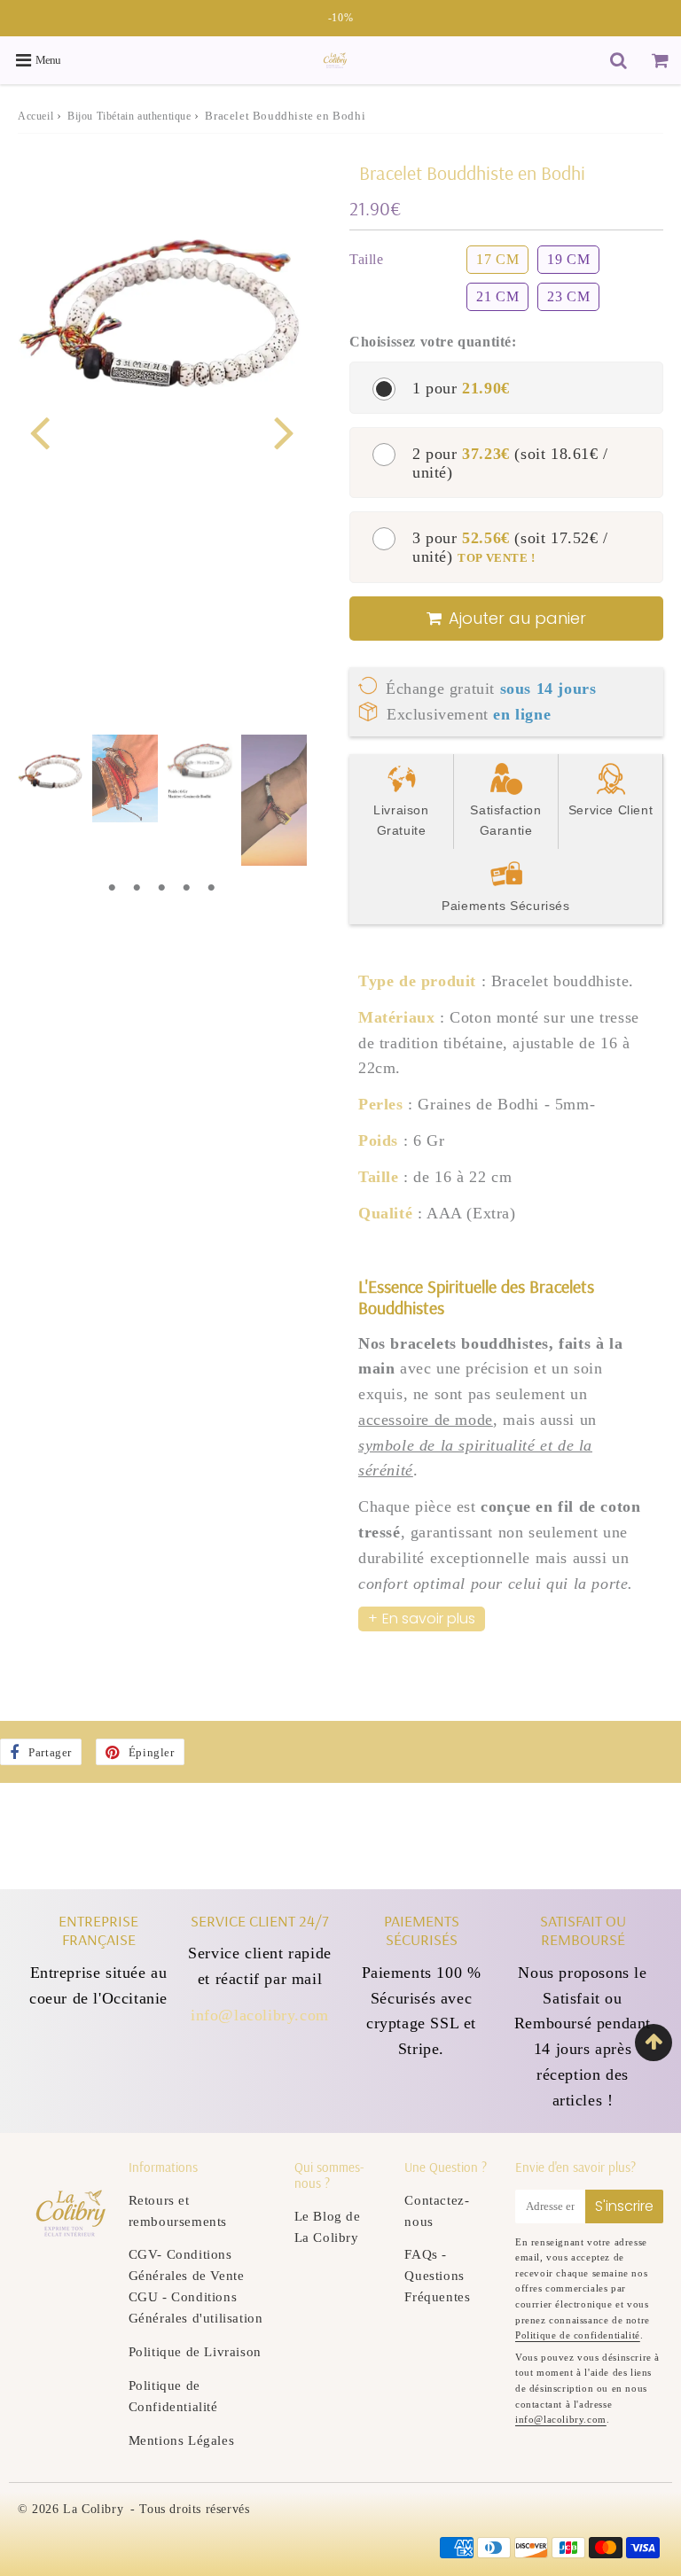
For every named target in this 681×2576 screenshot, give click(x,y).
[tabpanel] (51, 767)
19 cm (568, 259)
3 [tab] (161, 888)
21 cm (497, 296)
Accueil (35, 116)
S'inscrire (624, 2206)
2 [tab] (137, 888)
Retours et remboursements (178, 2211)
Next (284, 430)
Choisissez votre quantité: (433, 342)
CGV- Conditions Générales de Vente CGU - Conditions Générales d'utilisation (196, 2286)
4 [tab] (186, 888)
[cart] (660, 60)
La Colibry (93, 2509)
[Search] (618, 60)
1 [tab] (112, 888)
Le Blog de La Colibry (328, 2227)
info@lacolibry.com (260, 2015)
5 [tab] (211, 888)
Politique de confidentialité (578, 2335)
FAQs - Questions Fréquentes (437, 2276)
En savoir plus (429, 1619)
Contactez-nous (437, 2211)
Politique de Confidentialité (173, 2396)
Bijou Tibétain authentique (129, 116)
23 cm (568, 296)
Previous (39, 430)
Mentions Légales (182, 2440)
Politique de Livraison (195, 2352)
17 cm (497, 259)
